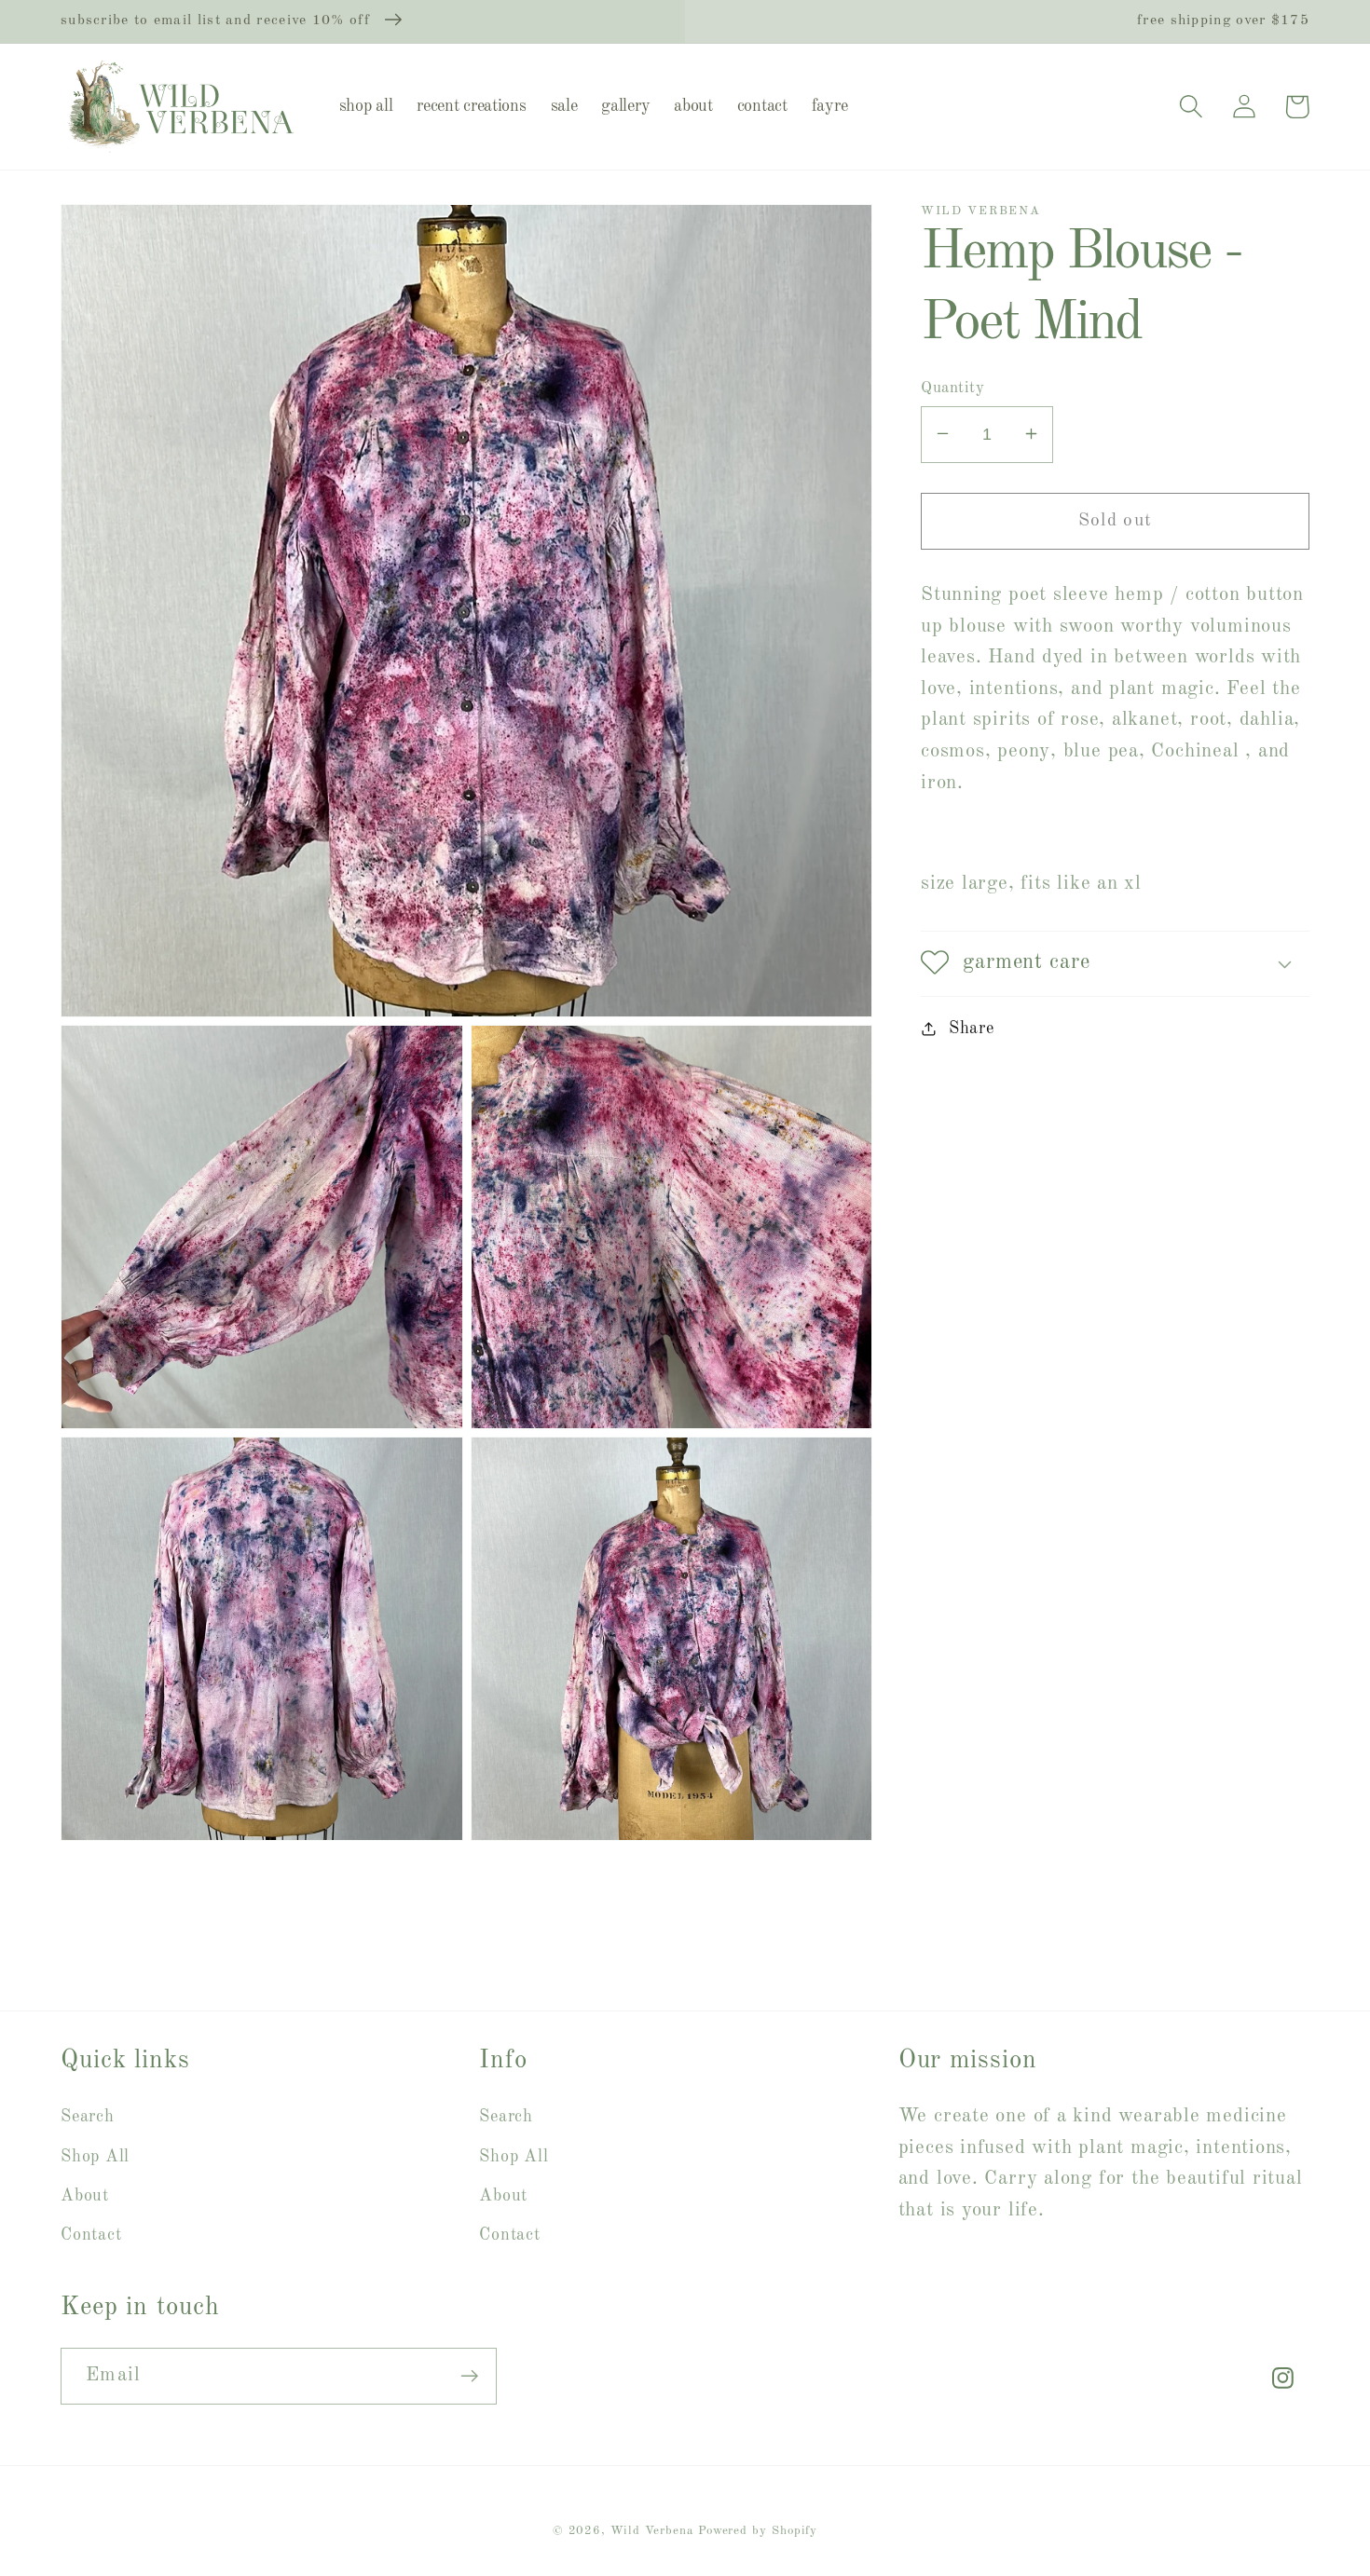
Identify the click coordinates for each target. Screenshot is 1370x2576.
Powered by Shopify (758, 2531)
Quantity (952, 387)
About (85, 2196)
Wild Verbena (652, 2531)
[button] (1191, 107)
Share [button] (972, 1028)
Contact (91, 2235)
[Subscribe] (469, 2376)
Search (88, 2117)
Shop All (95, 2157)
